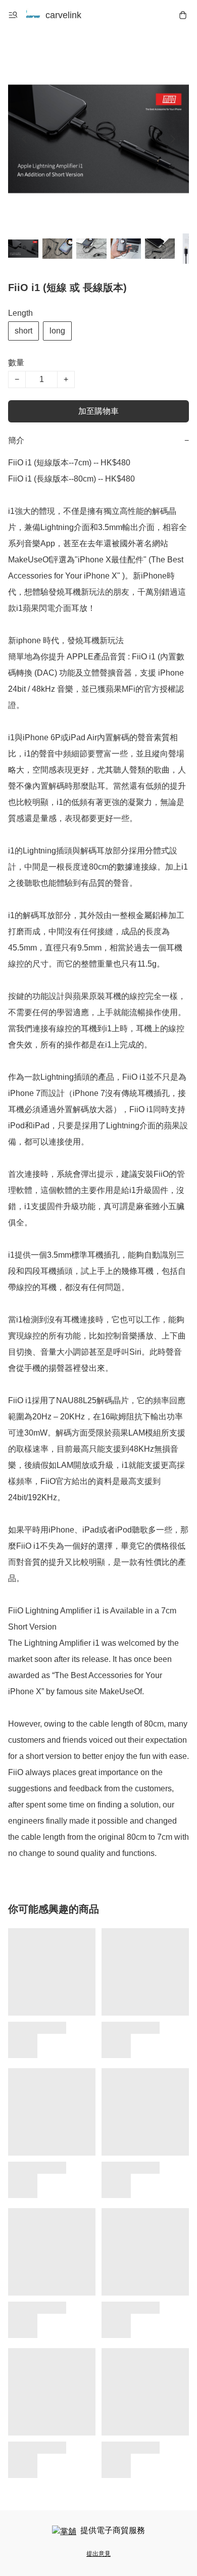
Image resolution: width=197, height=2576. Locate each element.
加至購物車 (98, 411)
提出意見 (98, 2554)
